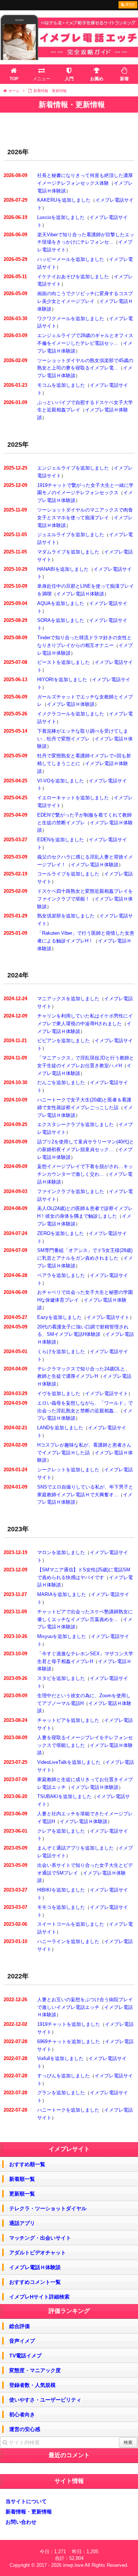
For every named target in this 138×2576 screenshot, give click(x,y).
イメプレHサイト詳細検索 (39, 2297)
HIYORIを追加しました (62, 680)
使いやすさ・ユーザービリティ (45, 2400)
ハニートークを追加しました (68, 2110)
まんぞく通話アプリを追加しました (75, 1848)
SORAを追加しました (61, 620)
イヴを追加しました (59, 1393)
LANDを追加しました (60, 1428)
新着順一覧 (22, 2179)
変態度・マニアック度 (35, 2370)
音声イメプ (22, 2341)
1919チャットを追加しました (69, 2024)
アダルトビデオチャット (38, 2253)
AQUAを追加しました (61, 603)
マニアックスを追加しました (68, 999)
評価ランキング (69, 2311)
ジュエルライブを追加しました (71, 535)
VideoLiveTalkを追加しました (69, 1762)
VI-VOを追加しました (61, 781)
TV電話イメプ (25, 2356)
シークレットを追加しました (68, 1470)
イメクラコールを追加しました (71, 714)
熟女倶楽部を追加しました (66, 916)
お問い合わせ (21, 2522)
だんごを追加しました (61, 1082)
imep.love (73, 2565)
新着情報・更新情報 (29, 2512)
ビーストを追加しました (63, 662)
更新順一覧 (22, 2194)
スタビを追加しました (61, 1678)
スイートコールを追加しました (71, 1924)
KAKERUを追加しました (64, 200)
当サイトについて (26, 2501)
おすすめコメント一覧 (35, 2282)
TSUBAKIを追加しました (64, 1796)
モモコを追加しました (61, 1907)
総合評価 (20, 2326)
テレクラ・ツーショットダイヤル (48, 2208)
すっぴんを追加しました (63, 2076)
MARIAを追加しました (62, 1594)
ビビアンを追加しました (63, 1041)
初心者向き (22, 2414)
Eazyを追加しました (59, 1317)
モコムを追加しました (61, 385)
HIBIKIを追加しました (61, 1890)
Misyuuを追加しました (62, 1636)
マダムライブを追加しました (68, 552)
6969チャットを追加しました (69, 2041)
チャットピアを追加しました (68, 1720)
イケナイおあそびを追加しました (73, 277)
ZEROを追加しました (61, 1233)
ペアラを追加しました (61, 1275)
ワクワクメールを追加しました (71, 319)
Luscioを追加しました (61, 217)
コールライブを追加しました (68, 874)
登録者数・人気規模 (32, 2385)
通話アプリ (22, 2223)
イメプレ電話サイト (108, 1317)
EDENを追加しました (61, 840)
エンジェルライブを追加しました (73, 468)
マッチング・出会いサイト (40, 2238)
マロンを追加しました (61, 1552)
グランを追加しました (61, 2093)
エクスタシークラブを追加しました (75, 1124)
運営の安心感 (25, 2429)
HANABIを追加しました (63, 569)
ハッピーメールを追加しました (71, 259)
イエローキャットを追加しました (73, 798)
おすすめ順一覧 (27, 2164)
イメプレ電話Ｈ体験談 (80, 594)
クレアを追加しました (61, 1831)
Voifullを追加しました (60, 2058)
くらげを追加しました (61, 1351)
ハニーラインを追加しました (68, 1941)
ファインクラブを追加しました (71, 1191)
